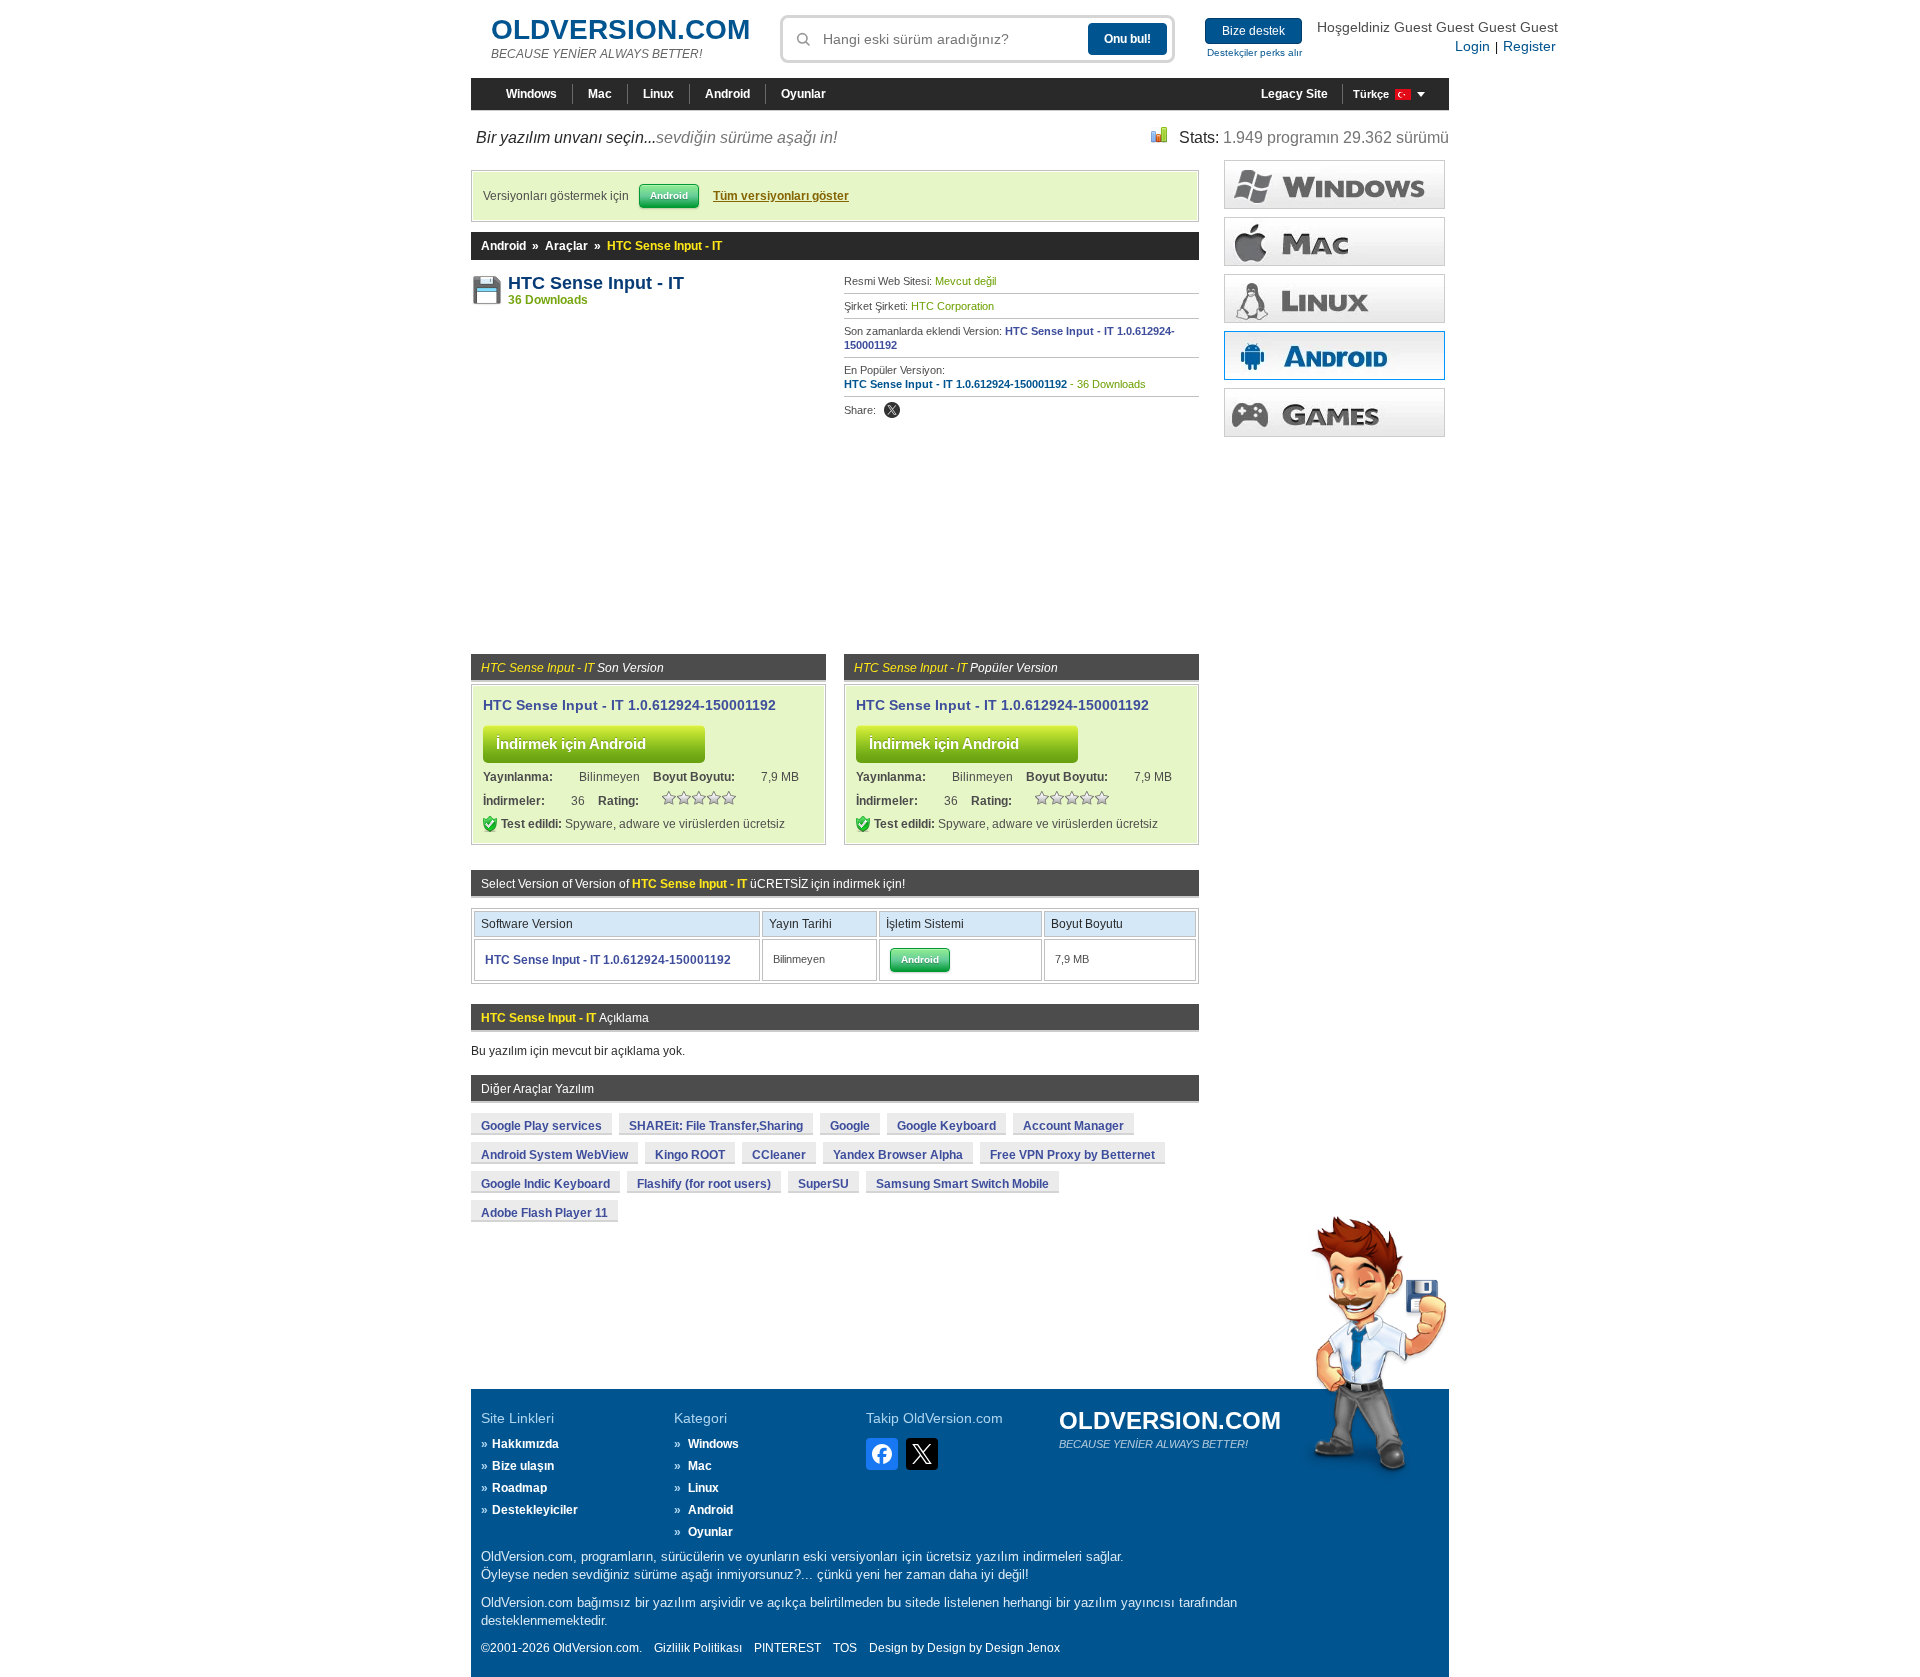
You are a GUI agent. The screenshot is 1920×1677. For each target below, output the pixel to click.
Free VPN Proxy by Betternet (1072, 1155)
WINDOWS (1334, 184)
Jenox (1043, 1648)
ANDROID (1334, 355)
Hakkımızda (525, 1444)
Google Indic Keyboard (545, 1184)
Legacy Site (1294, 94)
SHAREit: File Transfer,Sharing (716, 1126)
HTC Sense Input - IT (596, 283)
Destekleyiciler (535, 1510)
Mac (600, 94)
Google (850, 1126)
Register (1529, 46)
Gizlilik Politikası (698, 1648)
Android (727, 94)
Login (1472, 46)
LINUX (1334, 298)
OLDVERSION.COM (620, 29)
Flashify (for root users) (704, 1184)
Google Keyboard (946, 1126)
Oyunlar (803, 94)
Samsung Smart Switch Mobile (962, 1184)
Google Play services (541, 1126)
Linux (658, 94)
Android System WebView (554, 1155)
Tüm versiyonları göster (781, 196)
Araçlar (566, 246)
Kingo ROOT (690, 1155)
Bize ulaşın (523, 1466)
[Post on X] (892, 410)
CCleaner (779, 1155)
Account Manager (1073, 1126)
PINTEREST (787, 1648)
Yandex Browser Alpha (898, 1155)
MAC (1334, 241)
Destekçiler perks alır (1254, 52)
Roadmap (519, 1488)
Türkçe (1371, 94)
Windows (531, 94)
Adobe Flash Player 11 (544, 1213)
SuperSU (823, 1184)
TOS (845, 1648)
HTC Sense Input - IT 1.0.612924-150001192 (955, 384)
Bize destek (1253, 31)
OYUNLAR (1334, 412)
